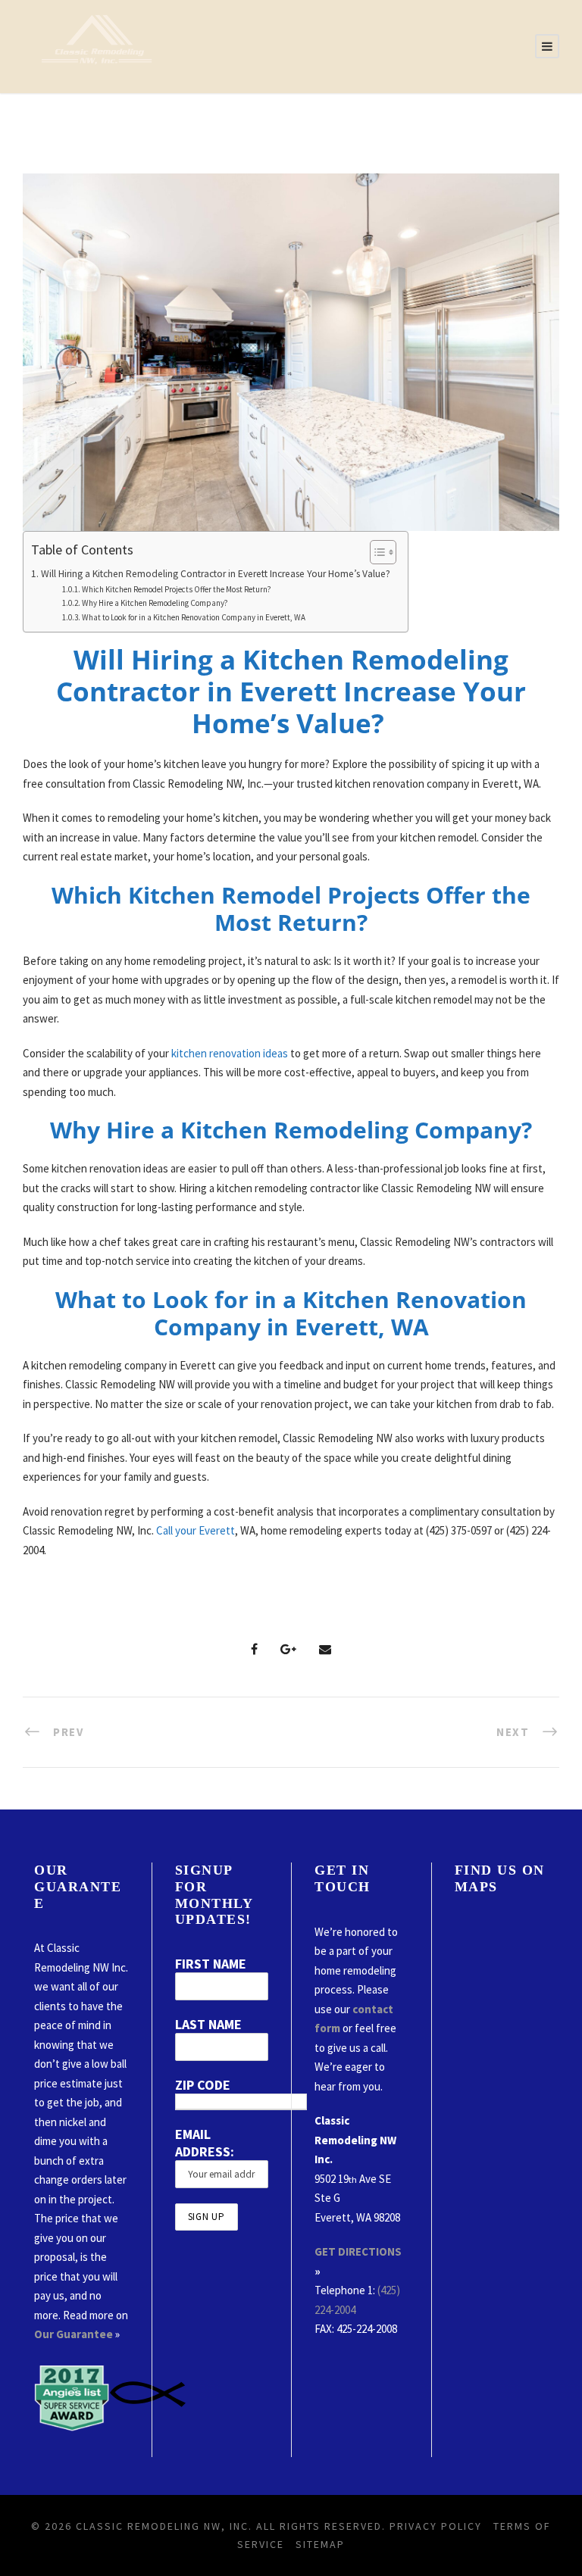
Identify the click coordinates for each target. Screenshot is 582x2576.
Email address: (205, 2143)
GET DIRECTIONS (358, 2251)
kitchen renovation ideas (230, 1053)
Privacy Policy (436, 2526)
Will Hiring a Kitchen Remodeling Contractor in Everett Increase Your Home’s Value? (217, 574)
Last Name (208, 2024)
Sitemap (320, 2544)
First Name (211, 1964)
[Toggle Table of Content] (375, 552)
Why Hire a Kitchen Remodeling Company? (155, 603)
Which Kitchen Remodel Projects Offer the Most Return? (177, 589)
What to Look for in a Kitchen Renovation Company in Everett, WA (194, 617)
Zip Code (203, 2085)
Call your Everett (196, 1530)
